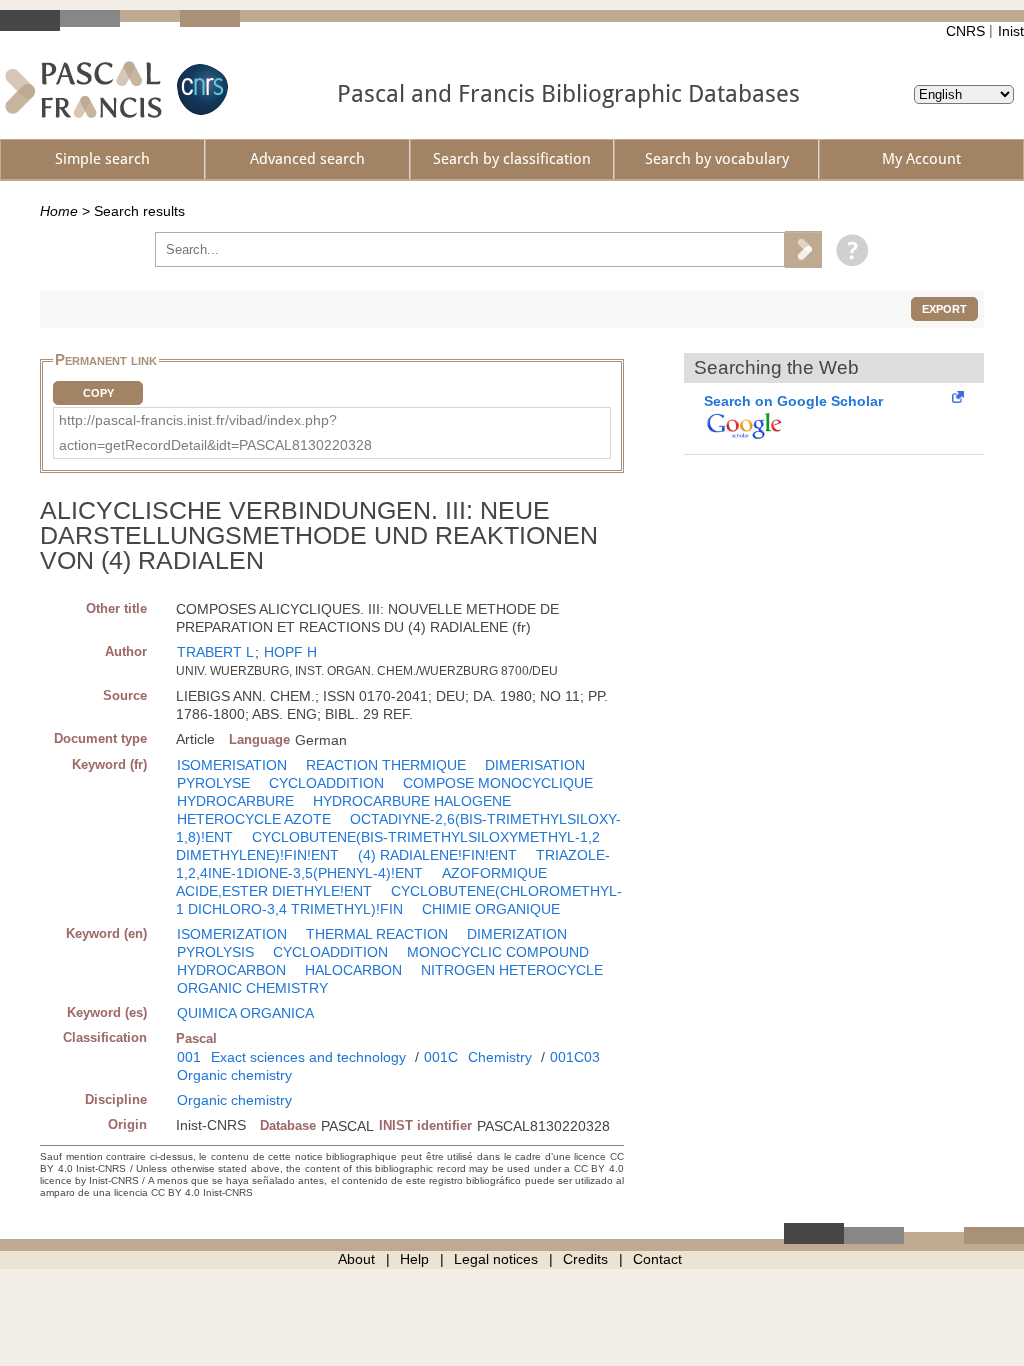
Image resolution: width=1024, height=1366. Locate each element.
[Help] (847, 249)
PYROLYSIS (215, 952)
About (356, 1259)
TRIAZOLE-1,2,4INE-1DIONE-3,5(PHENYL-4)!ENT (393, 864)
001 (189, 1057)
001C (441, 1057)
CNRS (965, 31)
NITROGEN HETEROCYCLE (512, 970)
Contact (657, 1259)
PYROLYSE (213, 783)
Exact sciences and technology (308, 1057)
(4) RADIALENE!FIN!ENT (437, 855)
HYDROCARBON (231, 970)
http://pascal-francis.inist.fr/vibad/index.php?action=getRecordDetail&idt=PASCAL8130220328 (215, 432)
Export (944, 309)
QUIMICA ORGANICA (245, 1013)
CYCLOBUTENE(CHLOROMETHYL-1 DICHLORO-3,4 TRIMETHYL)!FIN (399, 900)
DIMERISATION (535, 765)
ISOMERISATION (232, 765)
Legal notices (496, 1259)
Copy (98, 393)
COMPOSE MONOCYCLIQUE (498, 783)
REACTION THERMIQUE (386, 765)
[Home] (83, 89)
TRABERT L (215, 652)
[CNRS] (200, 89)
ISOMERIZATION (232, 934)
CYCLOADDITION (326, 783)
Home (59, 211)
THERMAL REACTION (377, 934)
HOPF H (290, 652)
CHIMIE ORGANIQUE (491, 909)
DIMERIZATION (517, 934)
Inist (1011, 31)
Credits (585, 1259)
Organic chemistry (234, 1075)
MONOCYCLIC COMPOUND (498, 952)
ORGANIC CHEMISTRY (252, 988)
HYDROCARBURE (235, 801)
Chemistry (500, 1057)
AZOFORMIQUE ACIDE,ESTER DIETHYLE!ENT (361, 882)
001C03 (575, 1057)
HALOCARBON (353, 970)
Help (414, 1259)
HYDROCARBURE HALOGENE (412, 801)
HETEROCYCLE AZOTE (254, 819)
